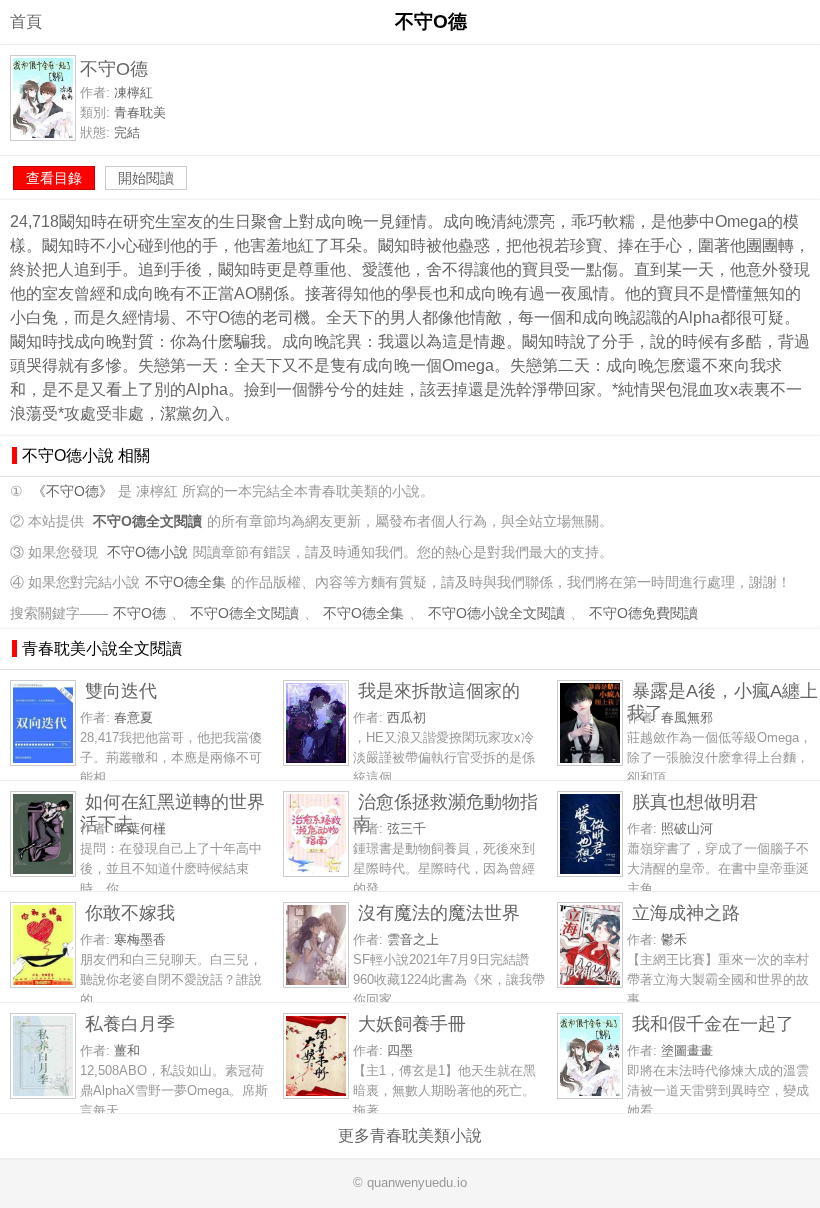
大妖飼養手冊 (412, 1023)
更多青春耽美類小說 (410, 1135)
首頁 (26, 21)
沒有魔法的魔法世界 (439, 912)
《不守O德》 (72, 491)
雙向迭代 (121, 690)
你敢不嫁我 (130, 912)
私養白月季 (130, 1023)
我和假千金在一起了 (713, 1023)
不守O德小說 (147, 552)
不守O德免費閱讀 (643, 613)
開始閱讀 (146, 178)
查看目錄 (54, 178)
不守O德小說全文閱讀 (496, 613)
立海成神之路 (686, 912)
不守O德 (139, 613)
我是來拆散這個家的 (439, 690)
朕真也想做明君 (695, 801)
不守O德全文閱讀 (244, 613)
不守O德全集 (185, 582)
